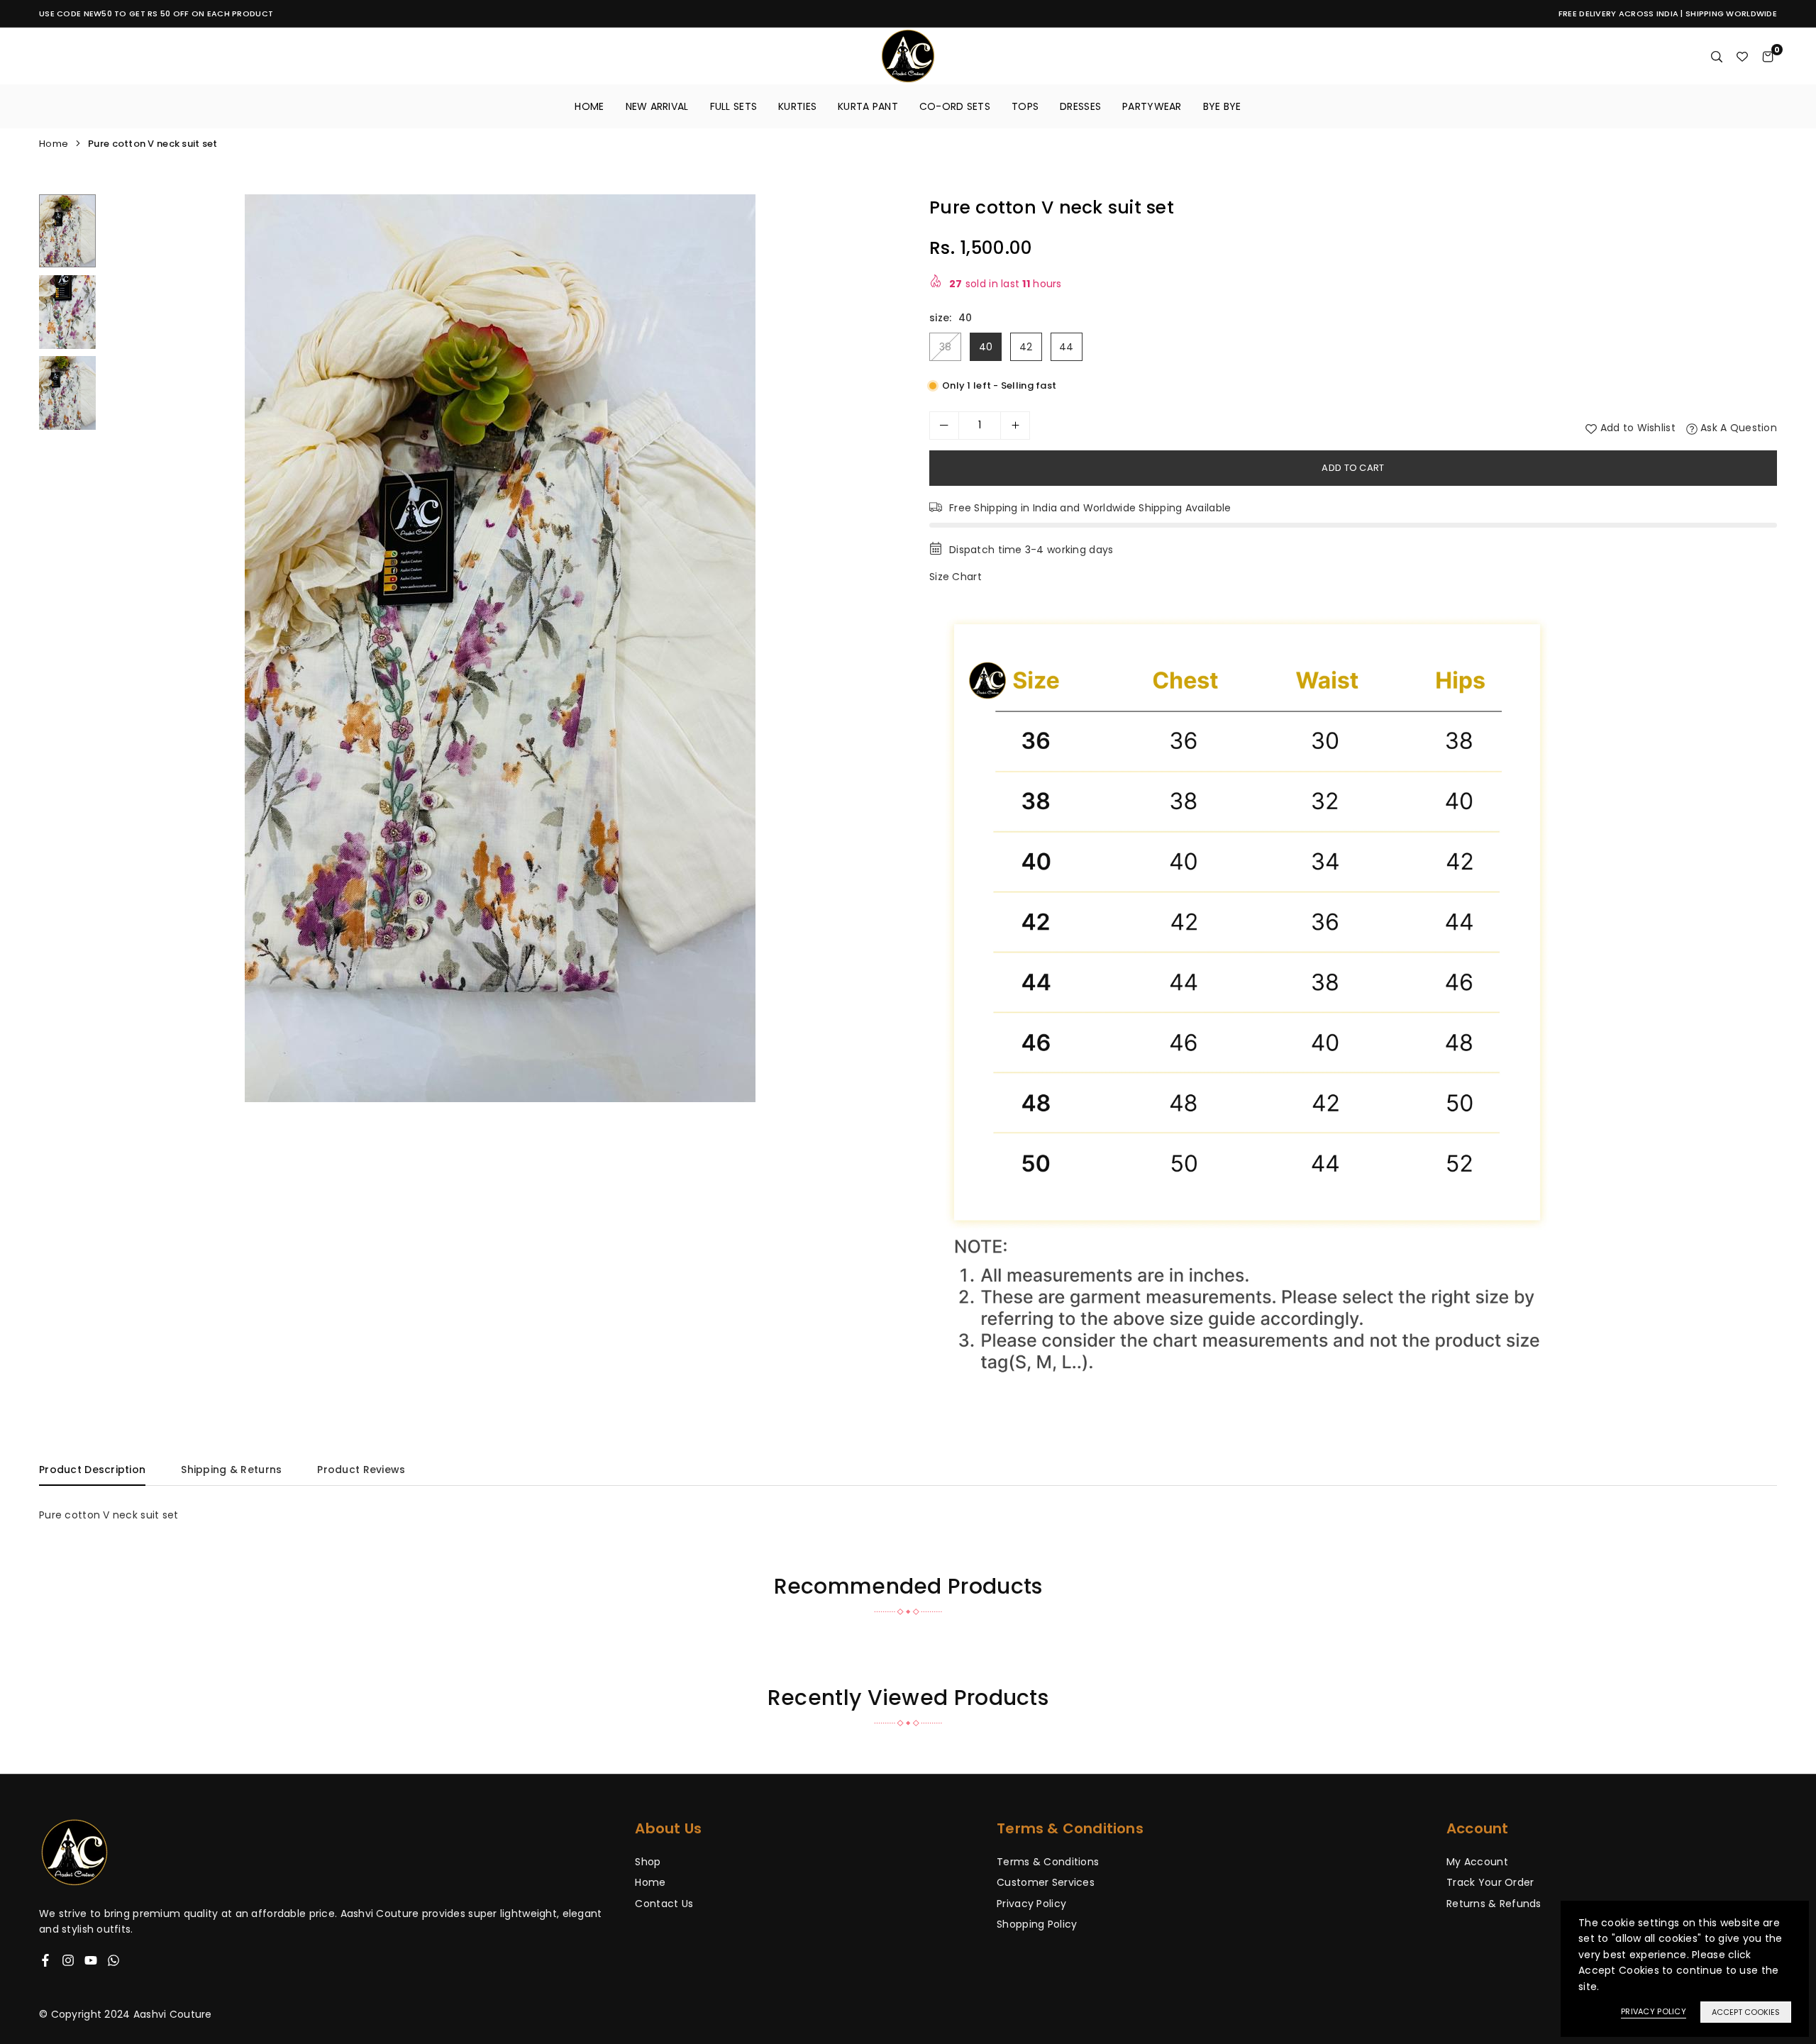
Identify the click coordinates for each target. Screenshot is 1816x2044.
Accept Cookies (1746, 2012)
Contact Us (664, 1904)
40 (986, 347)
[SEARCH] (1717, 56)
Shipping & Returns (231, 1470)
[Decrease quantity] (944, 426)
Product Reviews (361, 1470)
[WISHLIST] (1742, 56)
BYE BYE (1222, 106)
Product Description (92, 1470)
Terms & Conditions (1048, 1862)
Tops (1025, 106)
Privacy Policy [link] (1654, 2011)
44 (1067, 347)
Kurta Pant (868, 106)
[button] (877, 649)
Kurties (797, 106)
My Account (1477, 1862)
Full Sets (734, 106)
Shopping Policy (1037, 1924)
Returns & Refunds (1494, 1904)
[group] (500, 648)
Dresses (1080, 106)
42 (1026, 347)
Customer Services (1046, 1882)
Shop (648, 1862)
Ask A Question (1737, 428)
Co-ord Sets (955, 106)
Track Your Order (1490, 1882)
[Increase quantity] (1015, 426)
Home (589, 106)
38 (946, 347)
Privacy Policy (1031, 1904)
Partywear (1152, 106)
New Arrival (657, 106)
